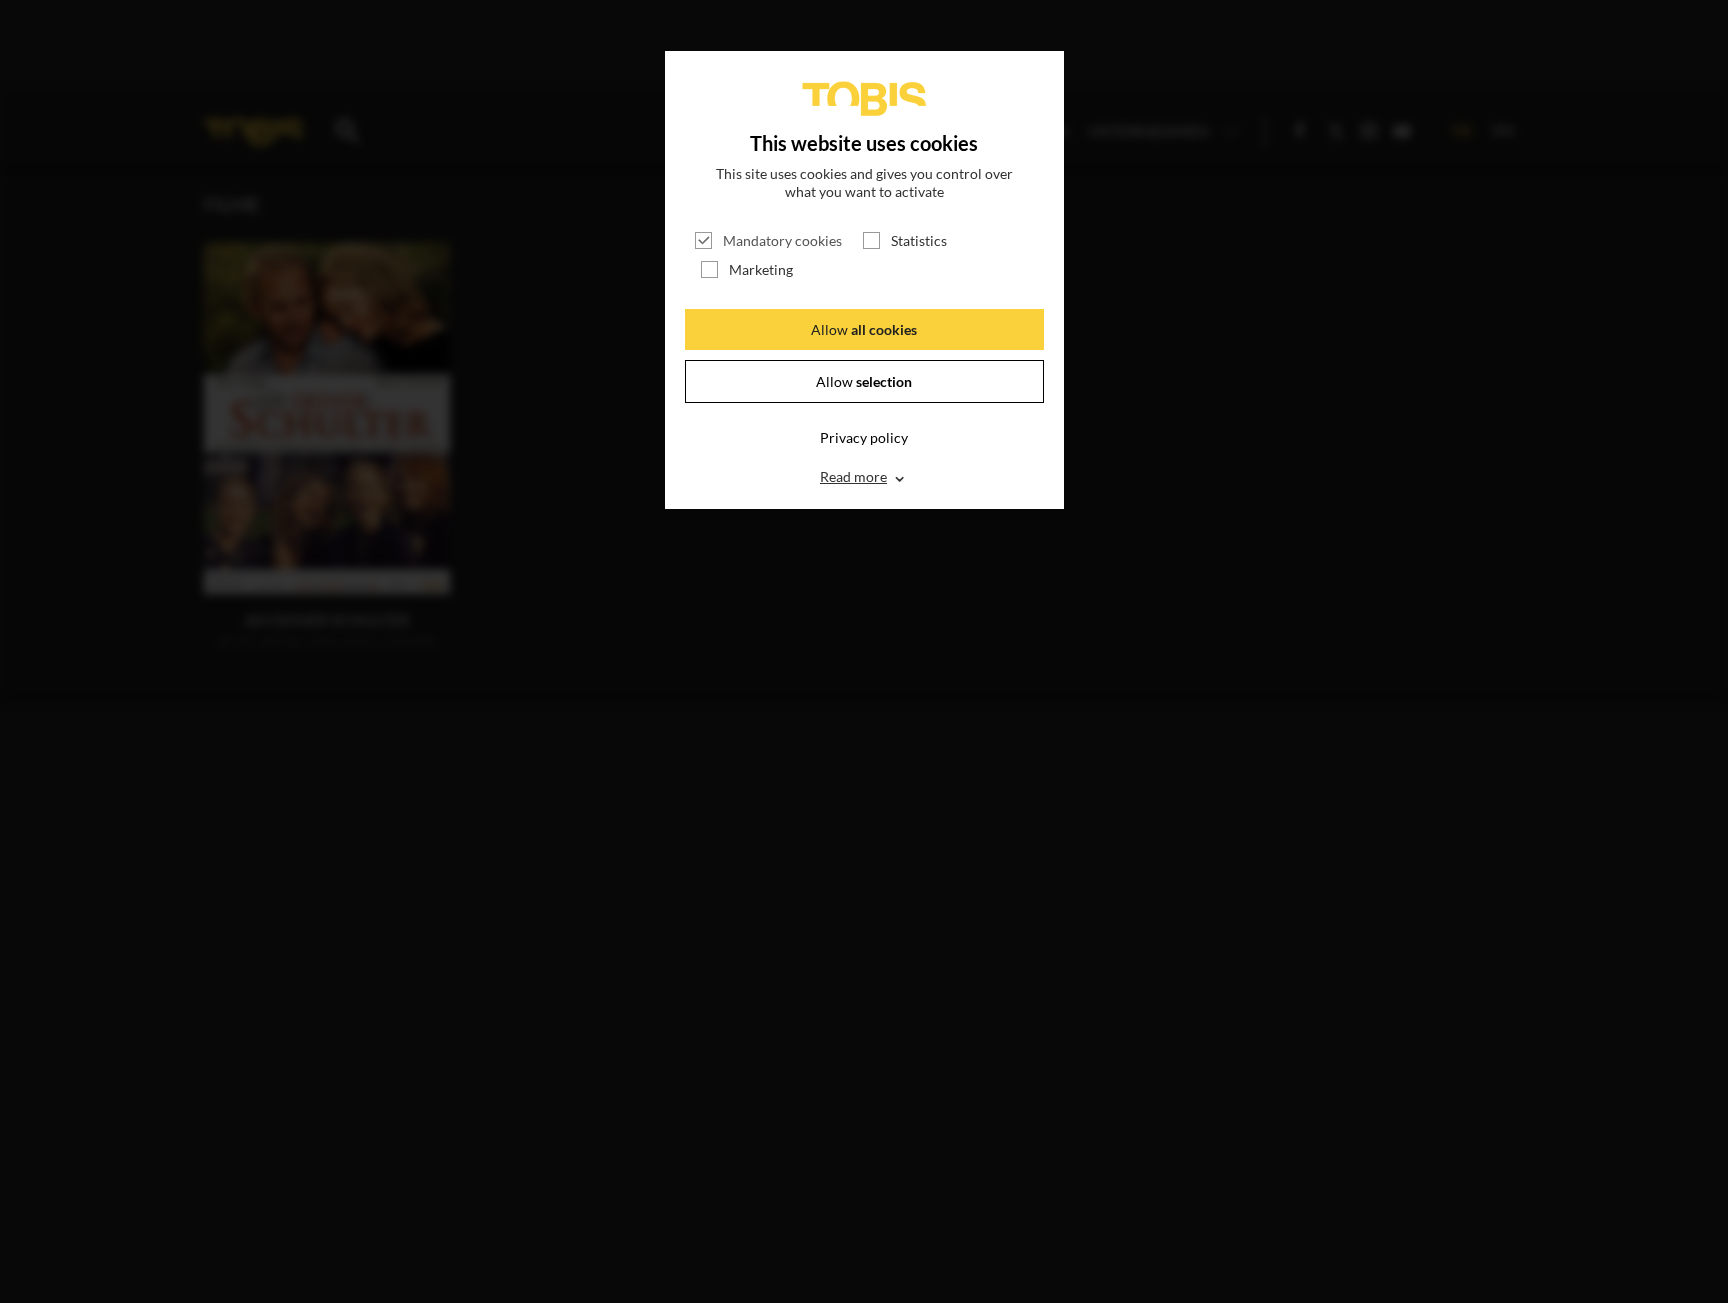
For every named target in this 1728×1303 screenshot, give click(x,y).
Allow (864, 329)
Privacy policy (864, 437)
